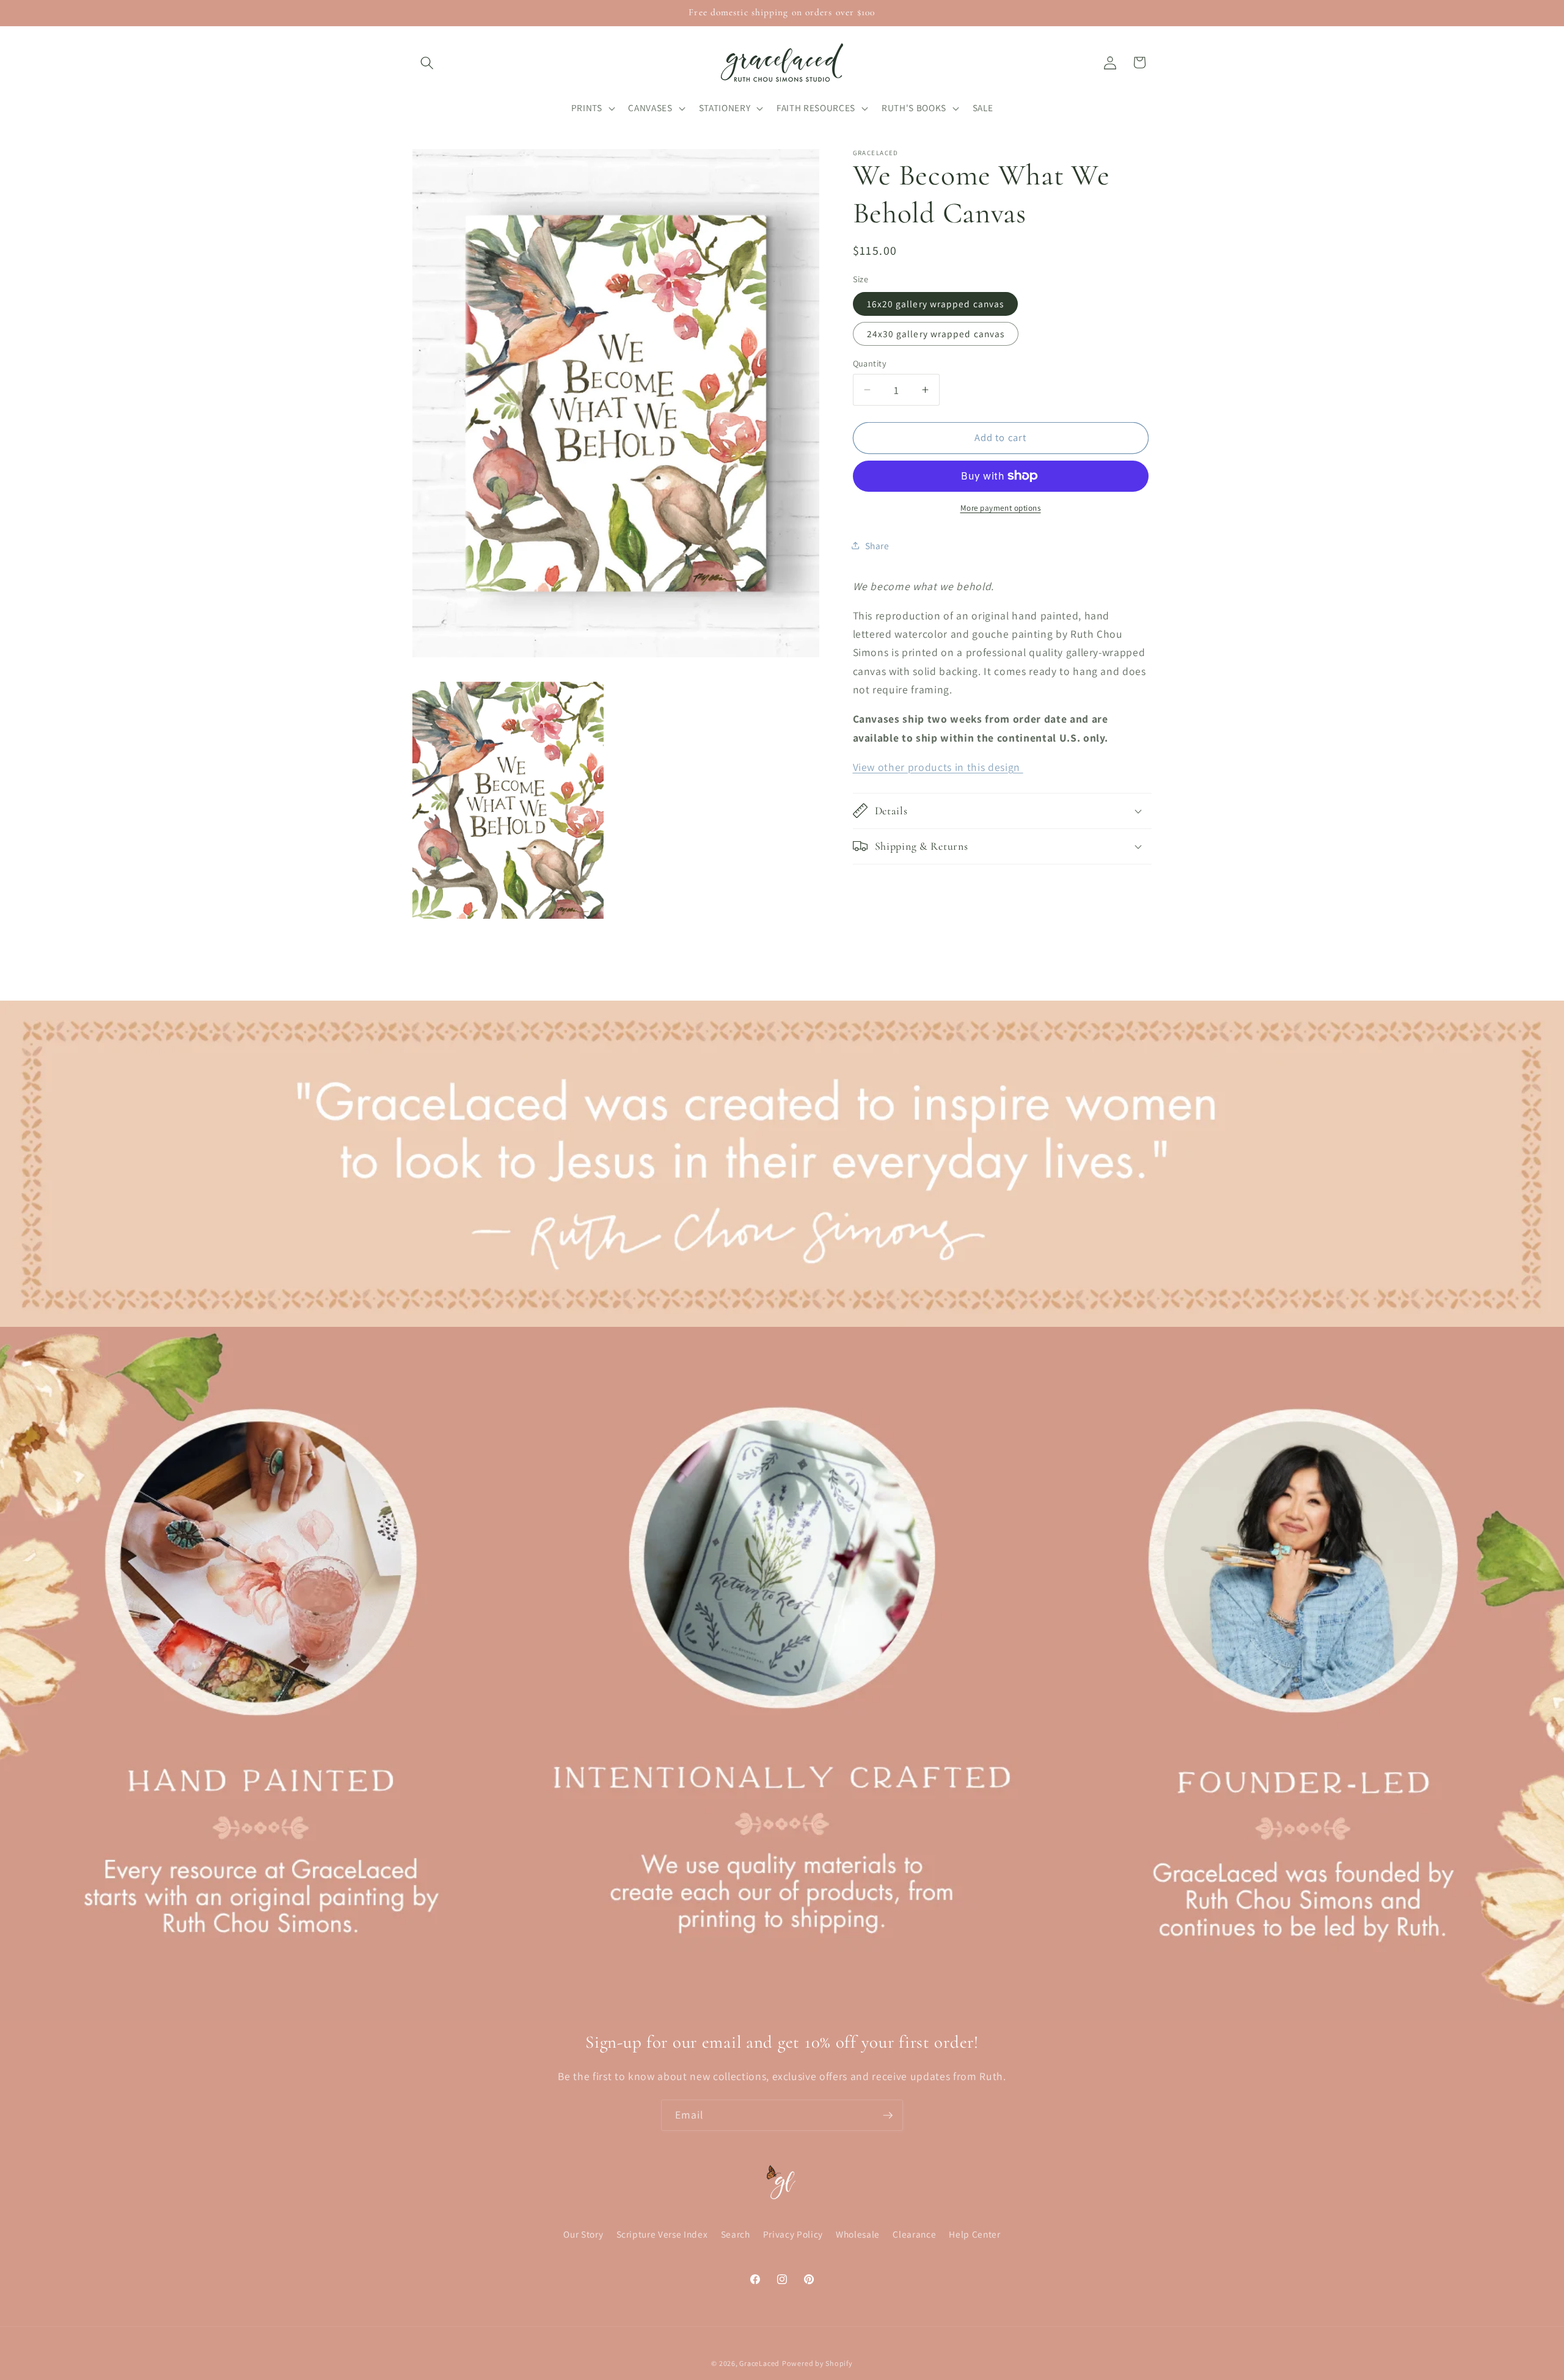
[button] (427, 62)
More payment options (1001, 508)
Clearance (914, 2234)
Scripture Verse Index (662, 2234)
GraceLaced (759, 2363)
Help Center (974, 2234)
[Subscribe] (888, 2115)
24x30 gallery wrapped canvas (936, 333)
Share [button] (877, 545)
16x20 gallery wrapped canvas (936, 303)
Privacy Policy (793, 2234)
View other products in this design (938, 766)
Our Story (583, 2234)
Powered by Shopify (817, 2363)
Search (736, 2234)
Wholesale (858, 2234)
